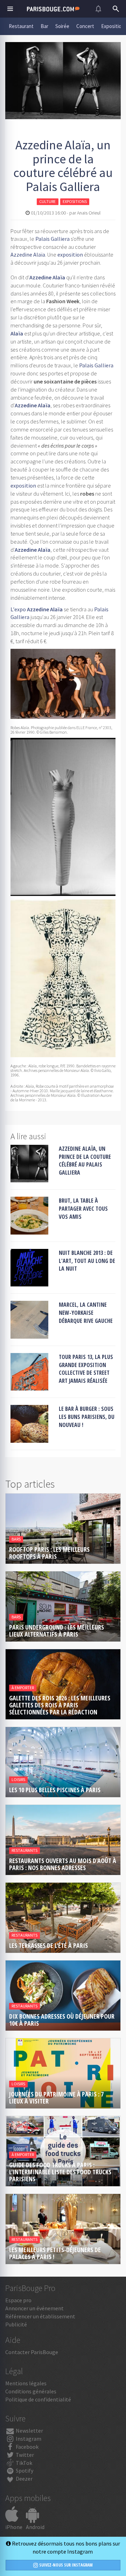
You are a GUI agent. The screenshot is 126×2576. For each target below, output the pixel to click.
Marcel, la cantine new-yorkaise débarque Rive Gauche (86, 1313)
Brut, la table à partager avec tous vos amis (83, 1209)
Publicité (16, 2324)
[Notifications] (98, 9)
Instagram (28, 2439)
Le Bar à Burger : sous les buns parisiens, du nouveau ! (87, 1417)
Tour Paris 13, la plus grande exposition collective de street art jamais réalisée (86, 1369)
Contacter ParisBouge (32, 2352)
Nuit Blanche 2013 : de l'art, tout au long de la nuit (87, 1261)
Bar (44, 26)
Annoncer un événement (34, 2308)
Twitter (24, 2455)
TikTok (23, 2463)
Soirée (62, 26)
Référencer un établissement (40, 2316)
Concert (85, 26)
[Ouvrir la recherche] (116, 9)
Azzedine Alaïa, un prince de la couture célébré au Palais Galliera (85, 1161)
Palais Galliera (52, 239)
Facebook (27, 2447)
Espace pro (18, 2300)
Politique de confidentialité (38, 2399)
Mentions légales (26, 2383)
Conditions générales (31, 2391)
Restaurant (21, 26)
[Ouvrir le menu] (10, 9)
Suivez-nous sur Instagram (65, 2565)
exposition (70, 254)
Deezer (24, 2479)
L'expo (18, 609)
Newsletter (29, 2431)
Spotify (24, 2470)
